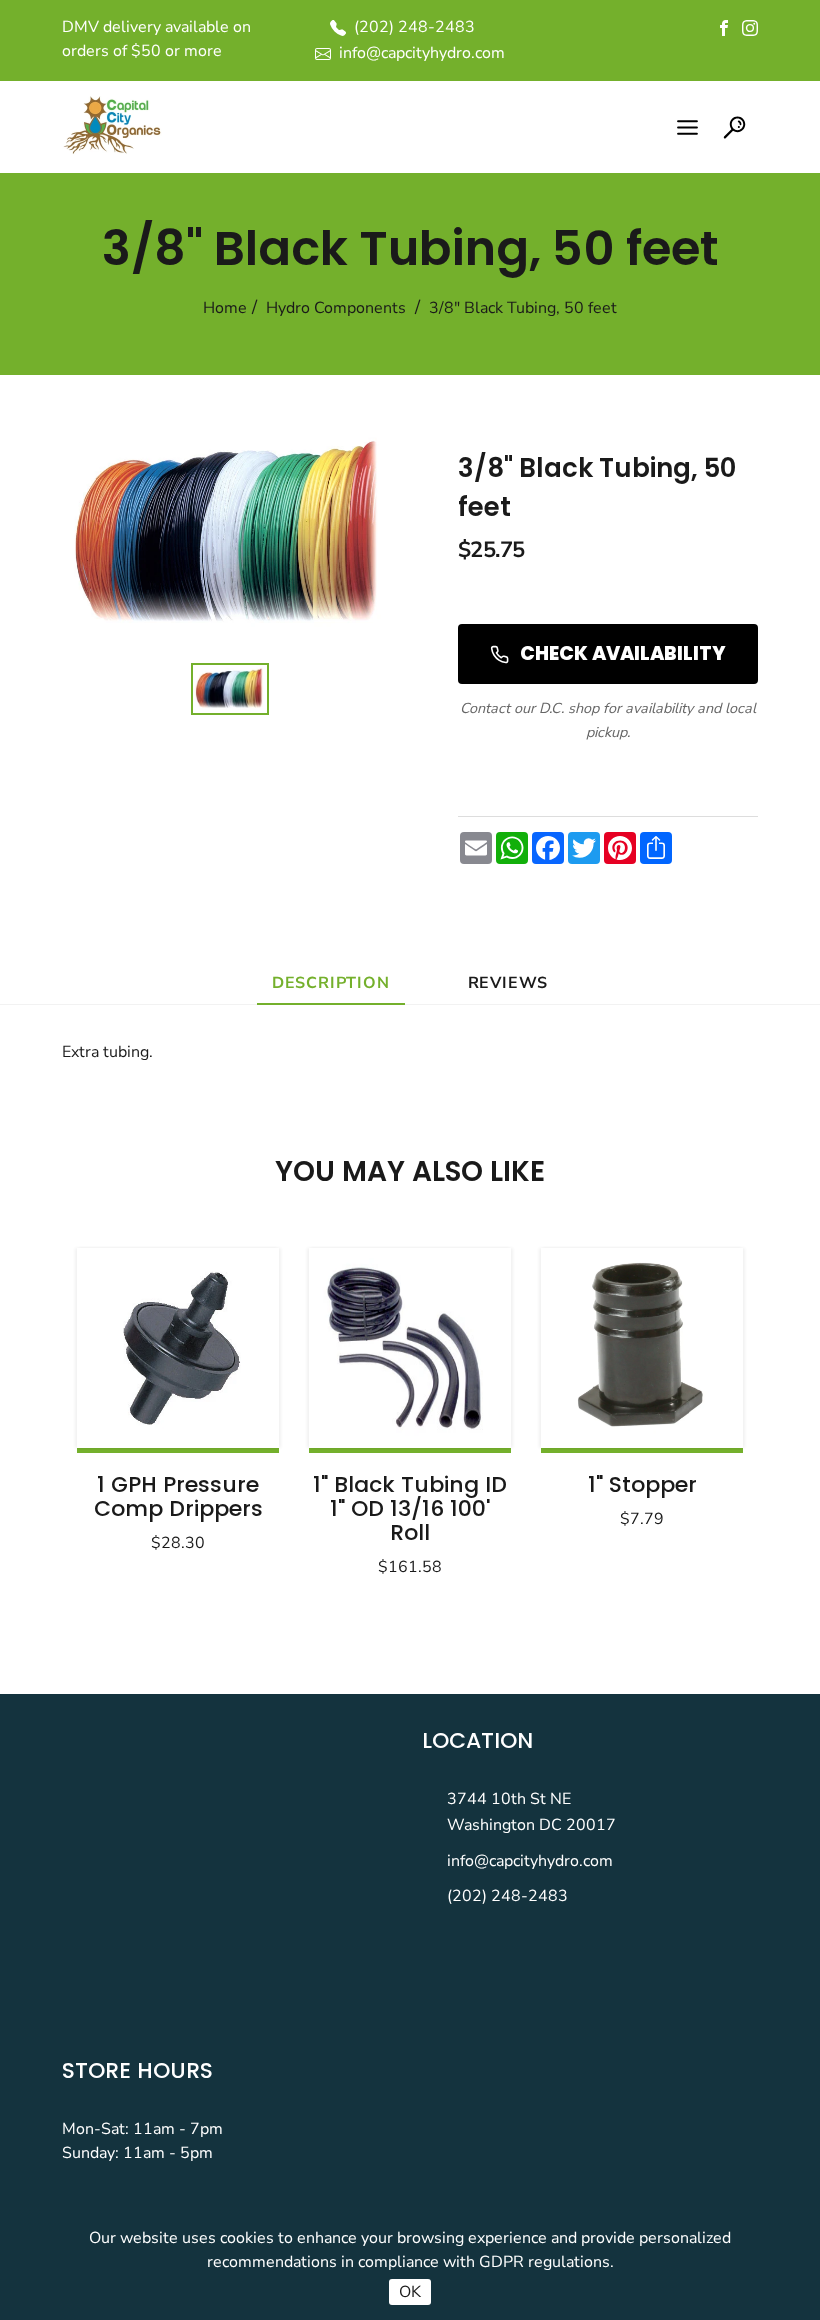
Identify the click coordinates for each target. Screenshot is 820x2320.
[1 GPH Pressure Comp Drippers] (178, 1348)
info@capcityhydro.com (530, 1861)
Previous (142, 1406)
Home (225, 308)
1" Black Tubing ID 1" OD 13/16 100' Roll (410, 1508)
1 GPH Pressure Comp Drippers (178, 1496)
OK (410, 2292)
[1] (410, 1348)
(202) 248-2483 (507, 1896)
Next (678, 1406)
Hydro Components (336, 308)
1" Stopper (642, 1484)
